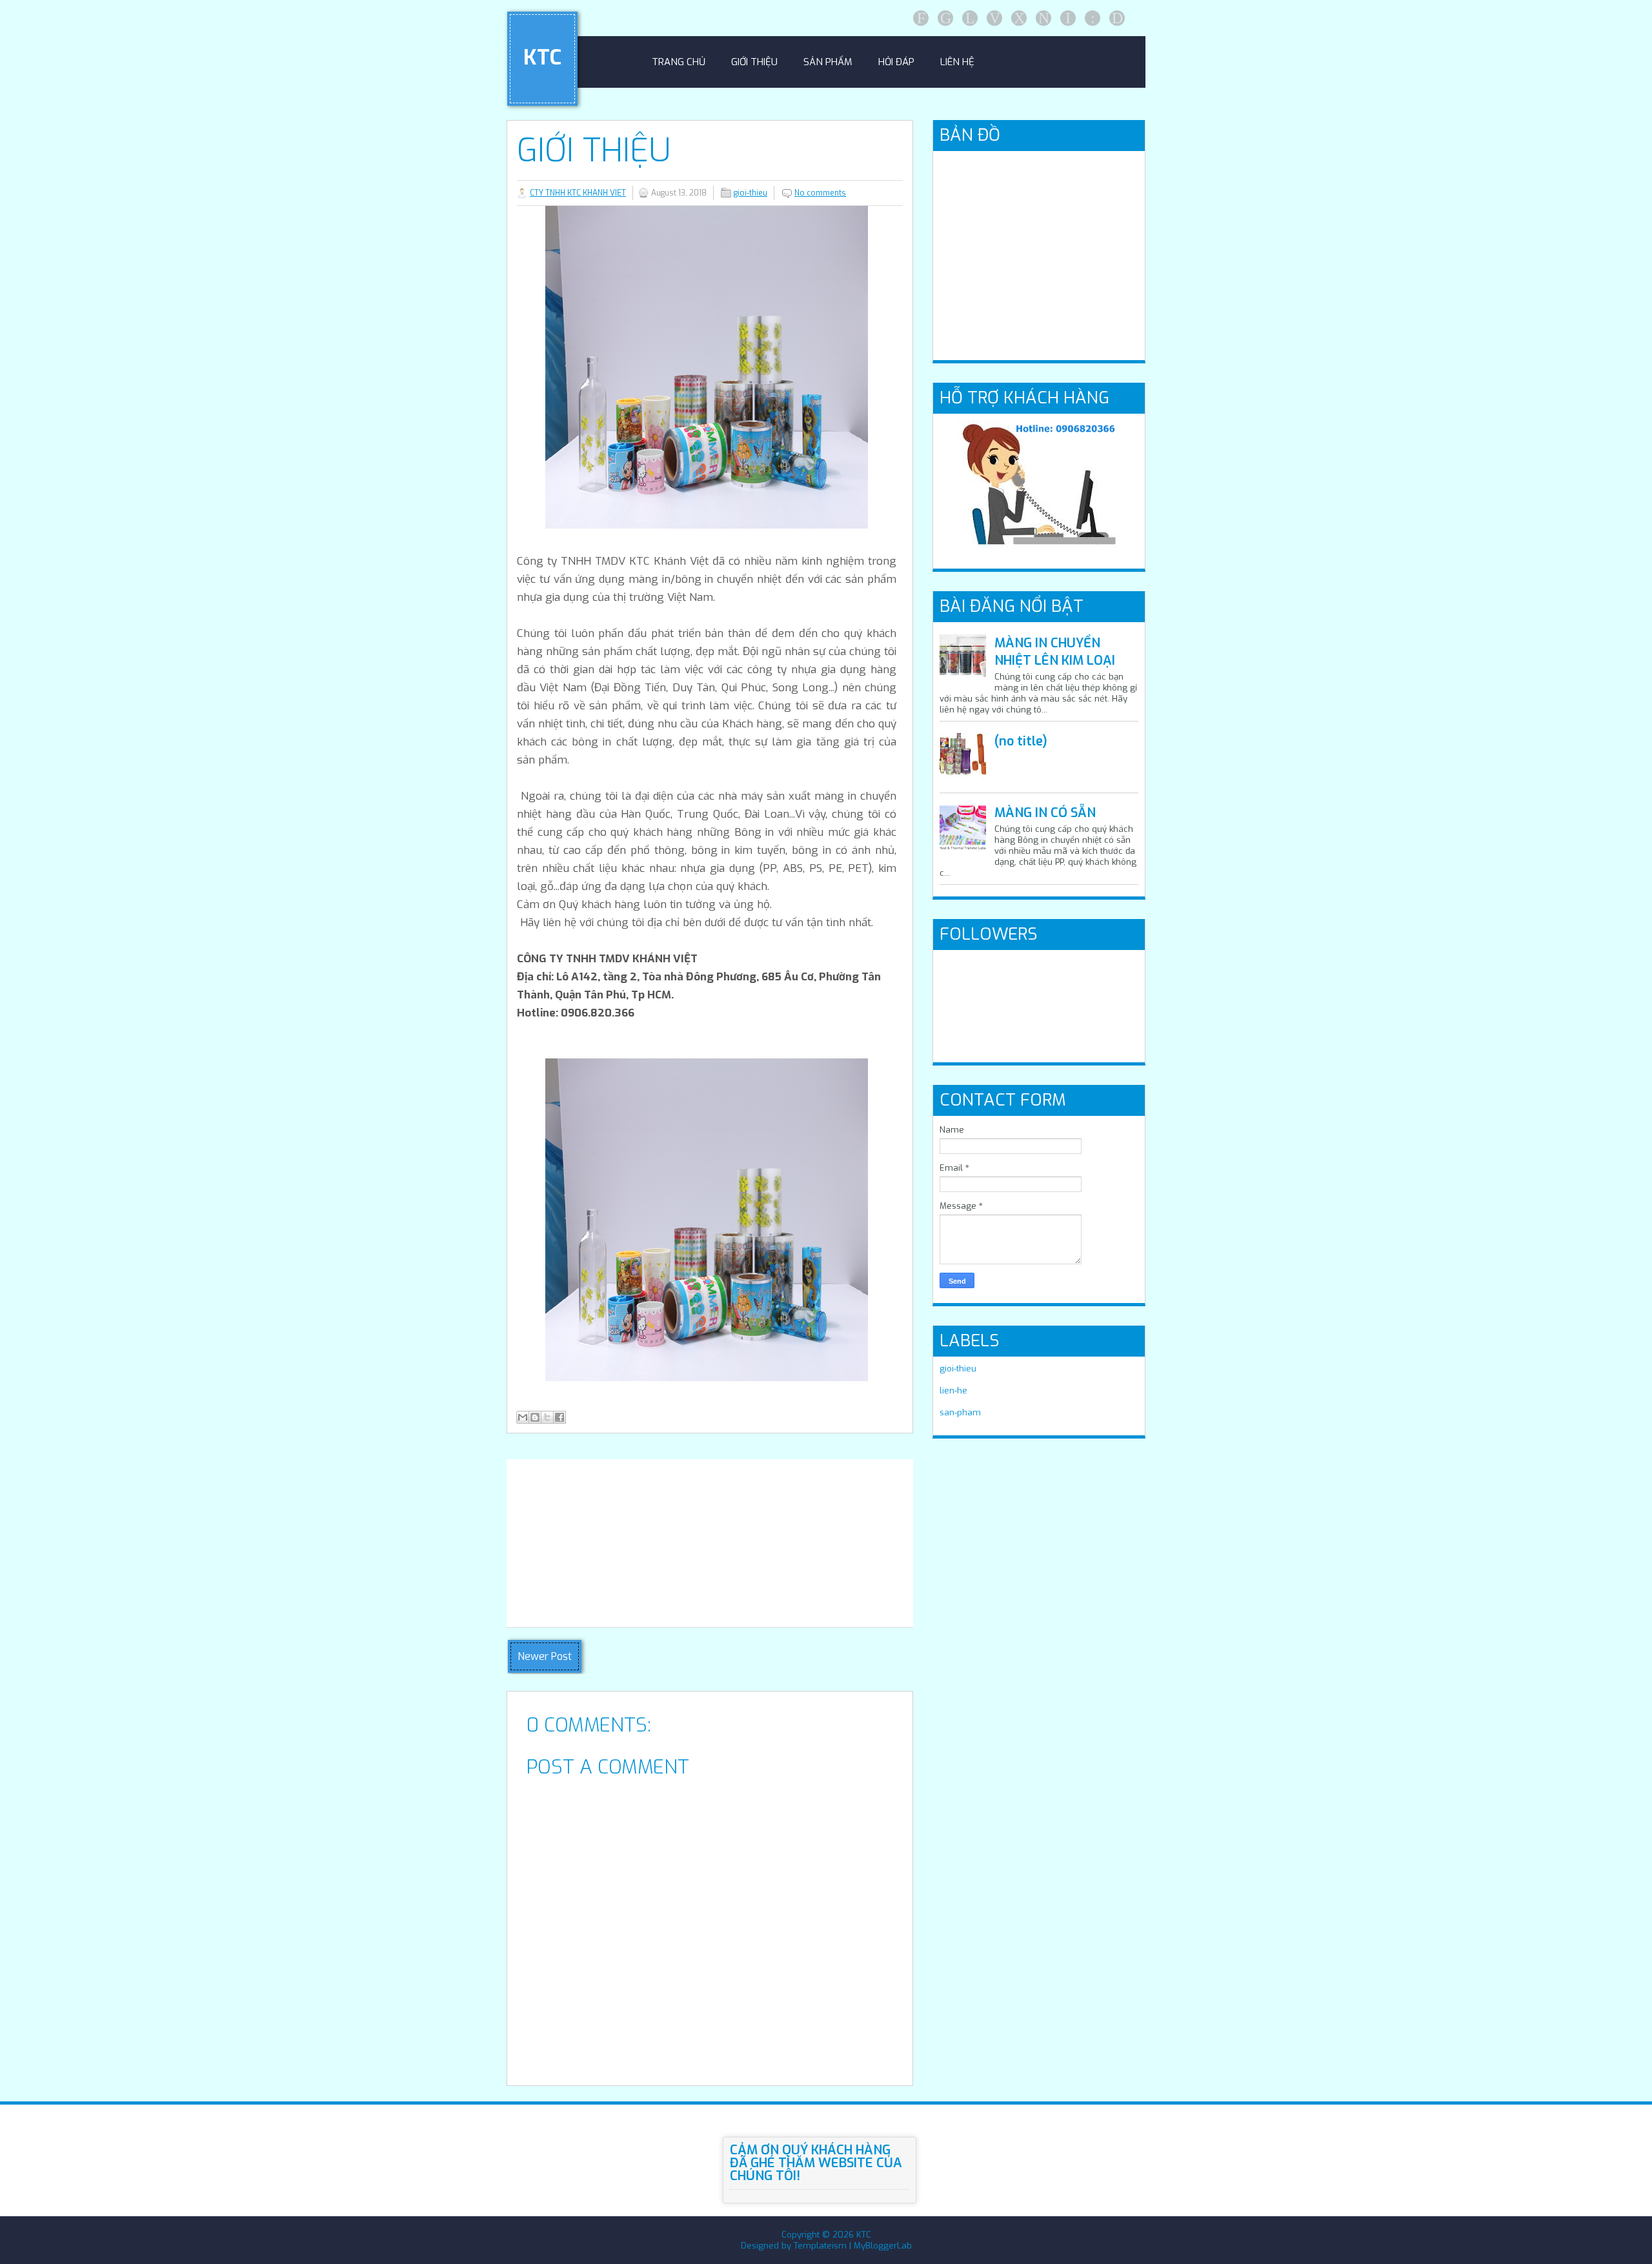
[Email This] (523, 1417)
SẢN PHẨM (828, 62)
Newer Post (545, 1656)
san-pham (960, 1412)
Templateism (820, 2246)
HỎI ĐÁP (896, 62)
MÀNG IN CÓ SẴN (1045, 813)
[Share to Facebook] (559, 1417)
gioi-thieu (750, 193)
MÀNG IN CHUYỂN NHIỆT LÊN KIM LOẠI (1055, 652)
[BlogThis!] (535, 1417)
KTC (542, 57)
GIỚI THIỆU (754, 62)
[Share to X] (547, 1417)
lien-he (953, 1390)
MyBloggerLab (883, 2246)
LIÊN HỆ (957, 62)
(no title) (1021, 741)
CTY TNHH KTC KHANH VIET (578, 193)
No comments (820, 193)
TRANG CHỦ (679, 62)
